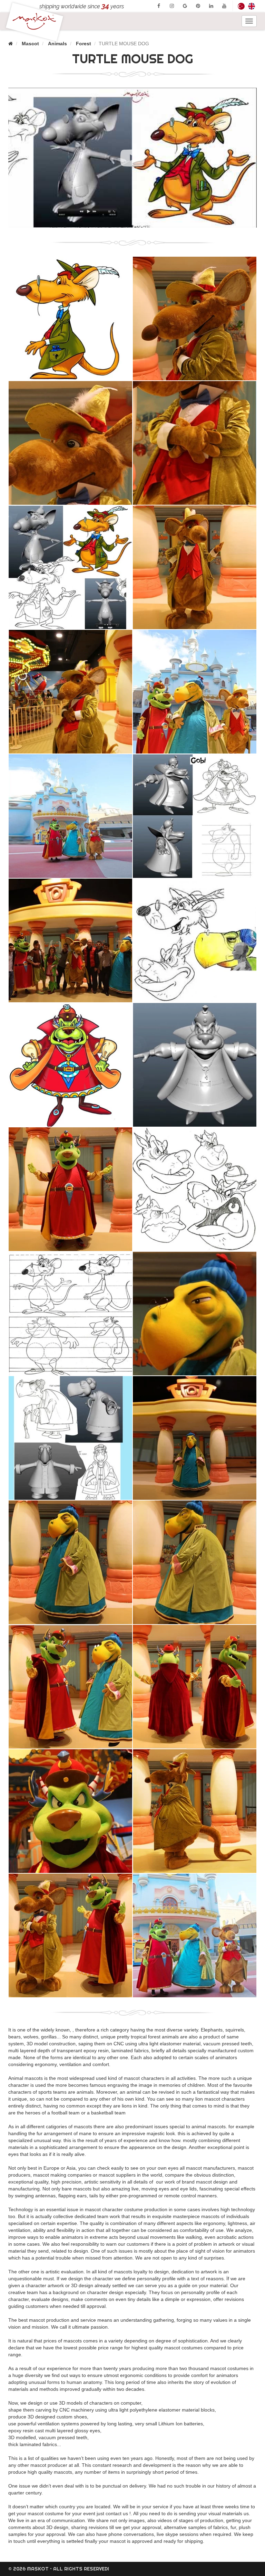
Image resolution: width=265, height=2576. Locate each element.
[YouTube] (224, 6)
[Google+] (185, 6)
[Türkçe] (241, 6)
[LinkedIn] (211, 6)
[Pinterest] (198, 6)
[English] (252, 6)
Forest (84, 44)
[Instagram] (172, 6)
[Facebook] (159, 6)
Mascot (30, 44)
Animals (57, 44)
